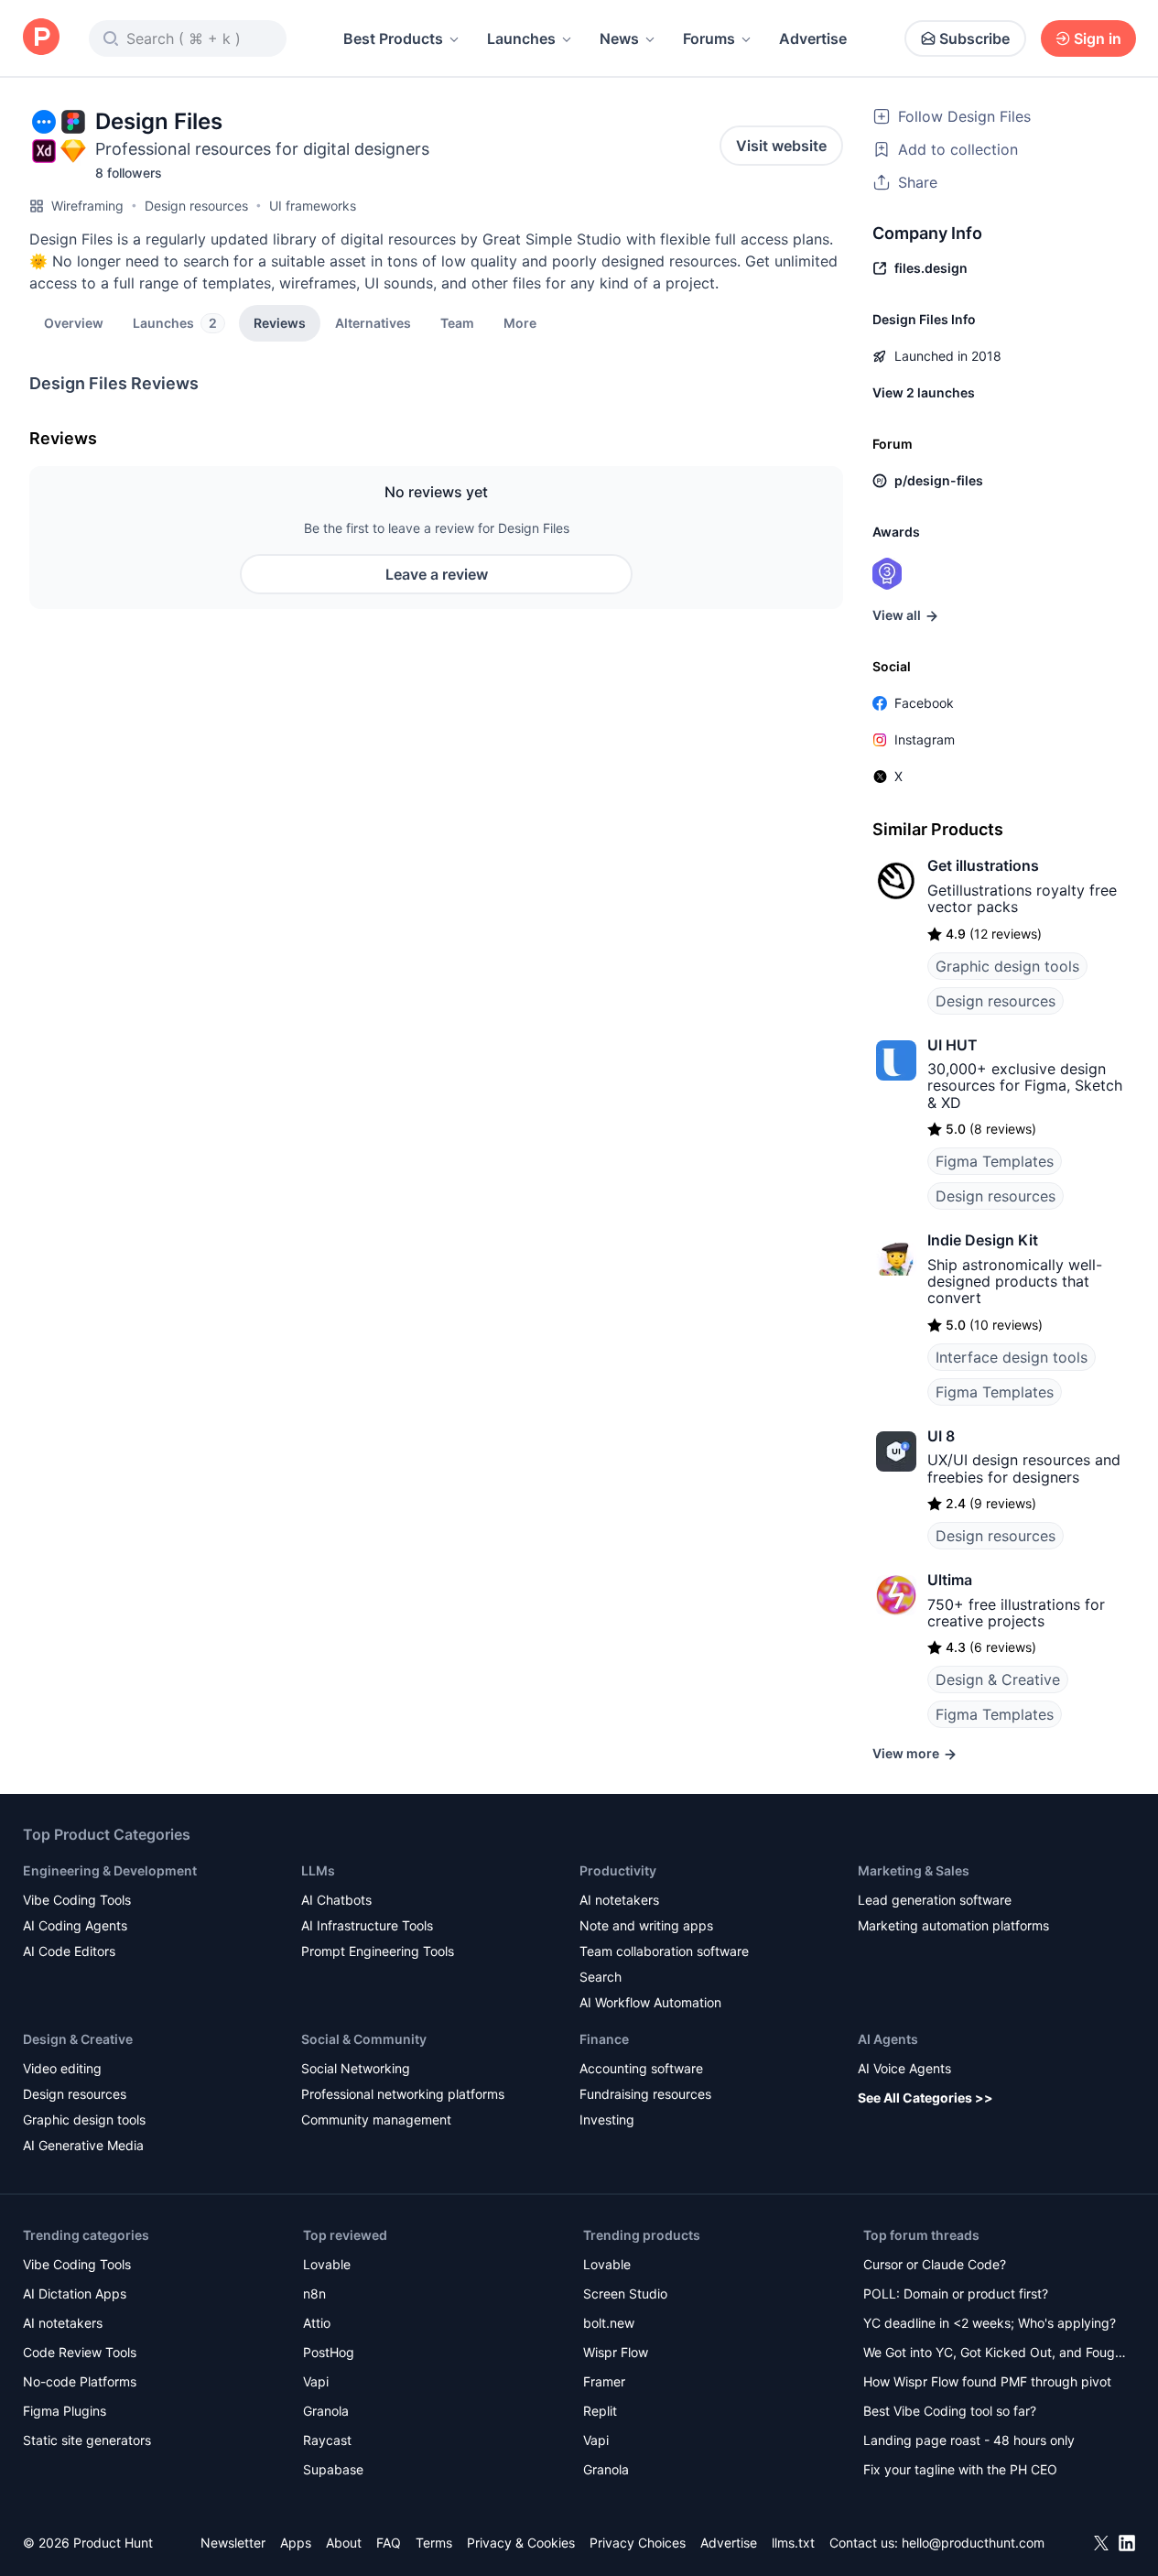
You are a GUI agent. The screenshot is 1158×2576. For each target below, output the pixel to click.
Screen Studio (625, 2293)
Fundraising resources (645, 2094)
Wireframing (87, 206)
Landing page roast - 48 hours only (969, 2440)
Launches (521, 38)
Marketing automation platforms (953, 1925)
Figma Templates (995, 1161)
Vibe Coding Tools (77, 1900)
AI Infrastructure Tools (367, 1925)
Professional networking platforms (403, 2094)
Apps (296, 2543)
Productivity (618, 1870)
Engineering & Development (110, 1870)
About (344, 2543)
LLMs (318, 1870)
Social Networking (356, 2068)
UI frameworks (313, 206)
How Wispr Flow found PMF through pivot (987, 2381)
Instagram (925, 739)
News (619, 38)
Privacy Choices (638, 2543)
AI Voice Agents (904, 2068)
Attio (317, 2323)
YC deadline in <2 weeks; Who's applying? (990, 2323)
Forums (709, 38)
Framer (604, 2381)
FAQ (389, 2543)
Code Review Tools (80, 2352)
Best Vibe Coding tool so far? (950, 2411)
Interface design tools (1012, 1357)
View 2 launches (924, 392)
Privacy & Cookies (521, 2543)
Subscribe (974, 38)
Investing (607, 2119)
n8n (314, 2293)
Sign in (1098, 38)
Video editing (62, 2068)
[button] (520, 322)
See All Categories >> (925, 2098)
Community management (376, 2119)
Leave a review (437, 574)
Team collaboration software (664, 1951)
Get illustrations (983, 865)
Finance (604, 2039)
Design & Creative (998, 1679)
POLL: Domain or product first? (956, 2293)
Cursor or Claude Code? (935, 2264)
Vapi (316, 2381)
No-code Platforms (80, 2381)
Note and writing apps (646, 1925)
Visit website (781, 146)
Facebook (924, 703)
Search (601, 1977)
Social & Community (364, 2039)
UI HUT (952, 1045)
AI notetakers (619, 1900)
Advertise (813, 38)
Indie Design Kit (983, 1240)
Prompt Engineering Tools (378, 1951)
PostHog (329, 2352)
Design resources (196, 206)
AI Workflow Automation (650, 2002)
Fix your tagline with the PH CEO (960, 2469)
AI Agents (888, 2039)
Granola (326, 2411)
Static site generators (87, 2440)
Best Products (393, 38)
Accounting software (641, 2068)
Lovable (327, 2264)
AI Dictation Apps (75, 2293)
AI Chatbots (336, 1900)
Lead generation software (935, 1900)
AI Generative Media (83, 2145)
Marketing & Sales (914, 1870)
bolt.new (609, 2323)
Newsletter (233, 2543)
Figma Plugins (65, 2411)
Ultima (950, 1580)
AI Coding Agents (75, 1925)
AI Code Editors (69, 1951)
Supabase (333, 2469)
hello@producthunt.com (973, 2543)
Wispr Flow (616, 2352)
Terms (434, 2543)
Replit (600, 2411)
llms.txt (793, 2543)
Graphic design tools (1007, 966)
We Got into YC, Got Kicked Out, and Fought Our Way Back (995, 2354)
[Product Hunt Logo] (41, 38)
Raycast (327, 2440)
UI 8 (941, 1436)
